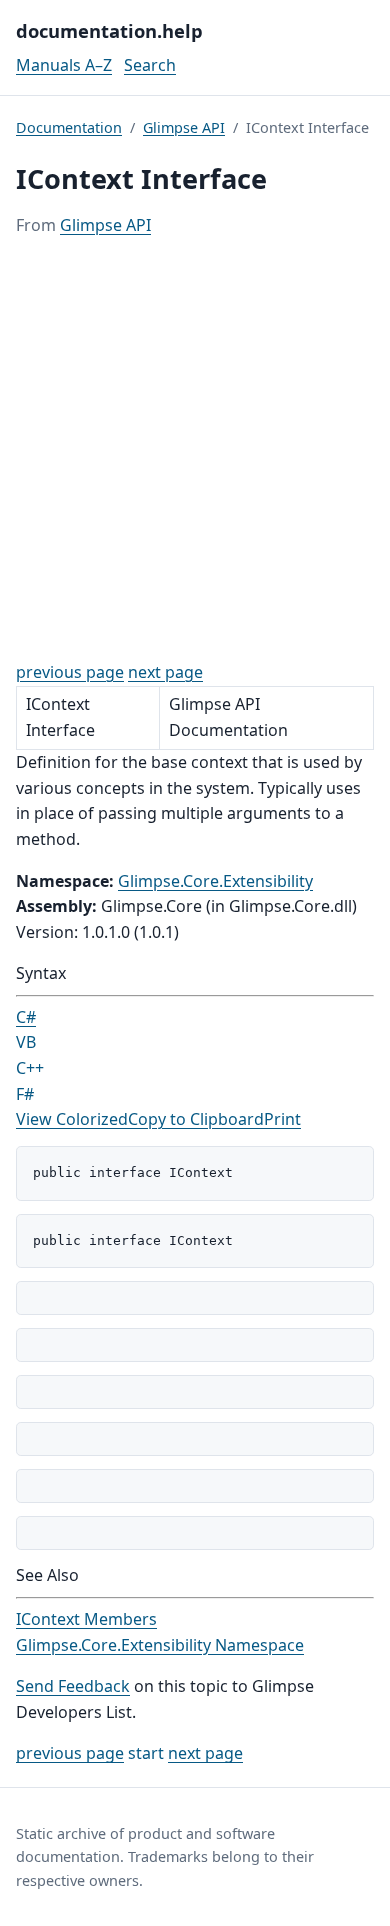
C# (26, 1017)
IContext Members (86, 1619)
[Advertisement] (195, 449)
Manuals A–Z (64, 65)
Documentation (69, 127)
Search (150, 65)
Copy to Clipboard (196, 1119)
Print (282, 1119)
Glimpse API (184, 127)
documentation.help (109, 30)
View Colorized (72, 1119)
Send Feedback (73, 1686)
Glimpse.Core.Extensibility (215, 881)
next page (165, 672)
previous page (70, 672)
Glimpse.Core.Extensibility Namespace (160, 1645)
